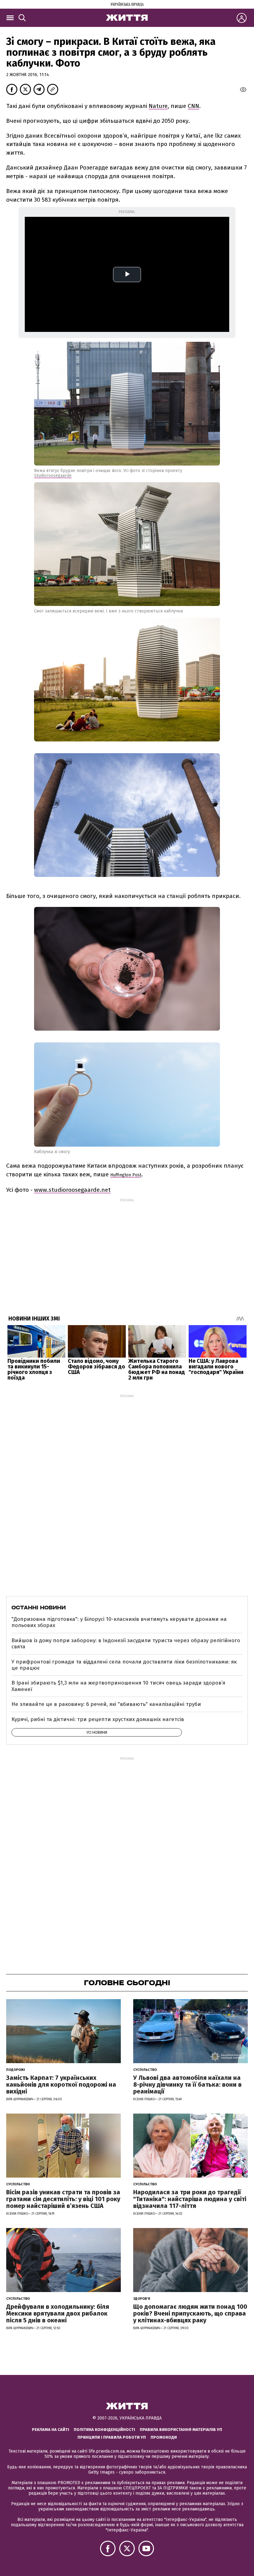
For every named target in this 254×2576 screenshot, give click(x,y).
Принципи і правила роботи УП (112, 2437)
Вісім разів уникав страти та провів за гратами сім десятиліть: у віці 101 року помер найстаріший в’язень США (63, 2199)
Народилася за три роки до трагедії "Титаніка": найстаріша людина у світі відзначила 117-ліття (190, 2199)
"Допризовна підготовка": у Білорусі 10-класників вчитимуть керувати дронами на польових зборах (119, 1622)
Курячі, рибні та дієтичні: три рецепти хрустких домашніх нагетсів (98, 1719)
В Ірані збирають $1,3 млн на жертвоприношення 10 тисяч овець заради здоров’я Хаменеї (118, 1686)
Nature (158, 106)
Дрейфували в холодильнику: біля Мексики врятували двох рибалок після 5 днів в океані (58, 2313)
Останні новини (39, 1608)
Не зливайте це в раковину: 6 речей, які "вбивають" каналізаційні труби (106, 1704)
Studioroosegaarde (53, 476)
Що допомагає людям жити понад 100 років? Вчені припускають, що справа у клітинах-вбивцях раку (190, 2313)
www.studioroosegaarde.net (72, 1190)
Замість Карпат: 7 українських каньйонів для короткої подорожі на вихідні (61, 2084)
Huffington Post (126, 1175)
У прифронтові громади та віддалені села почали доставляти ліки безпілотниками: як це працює (124, 1665)
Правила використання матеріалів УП (181, 2430)
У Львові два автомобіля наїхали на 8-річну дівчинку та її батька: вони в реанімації (187, 2084)
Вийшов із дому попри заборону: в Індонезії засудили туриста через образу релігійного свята (126, 1644)
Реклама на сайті (50, 2430)
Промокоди (164, 2437)
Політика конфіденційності (104, 2430)
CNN (193, 106)
